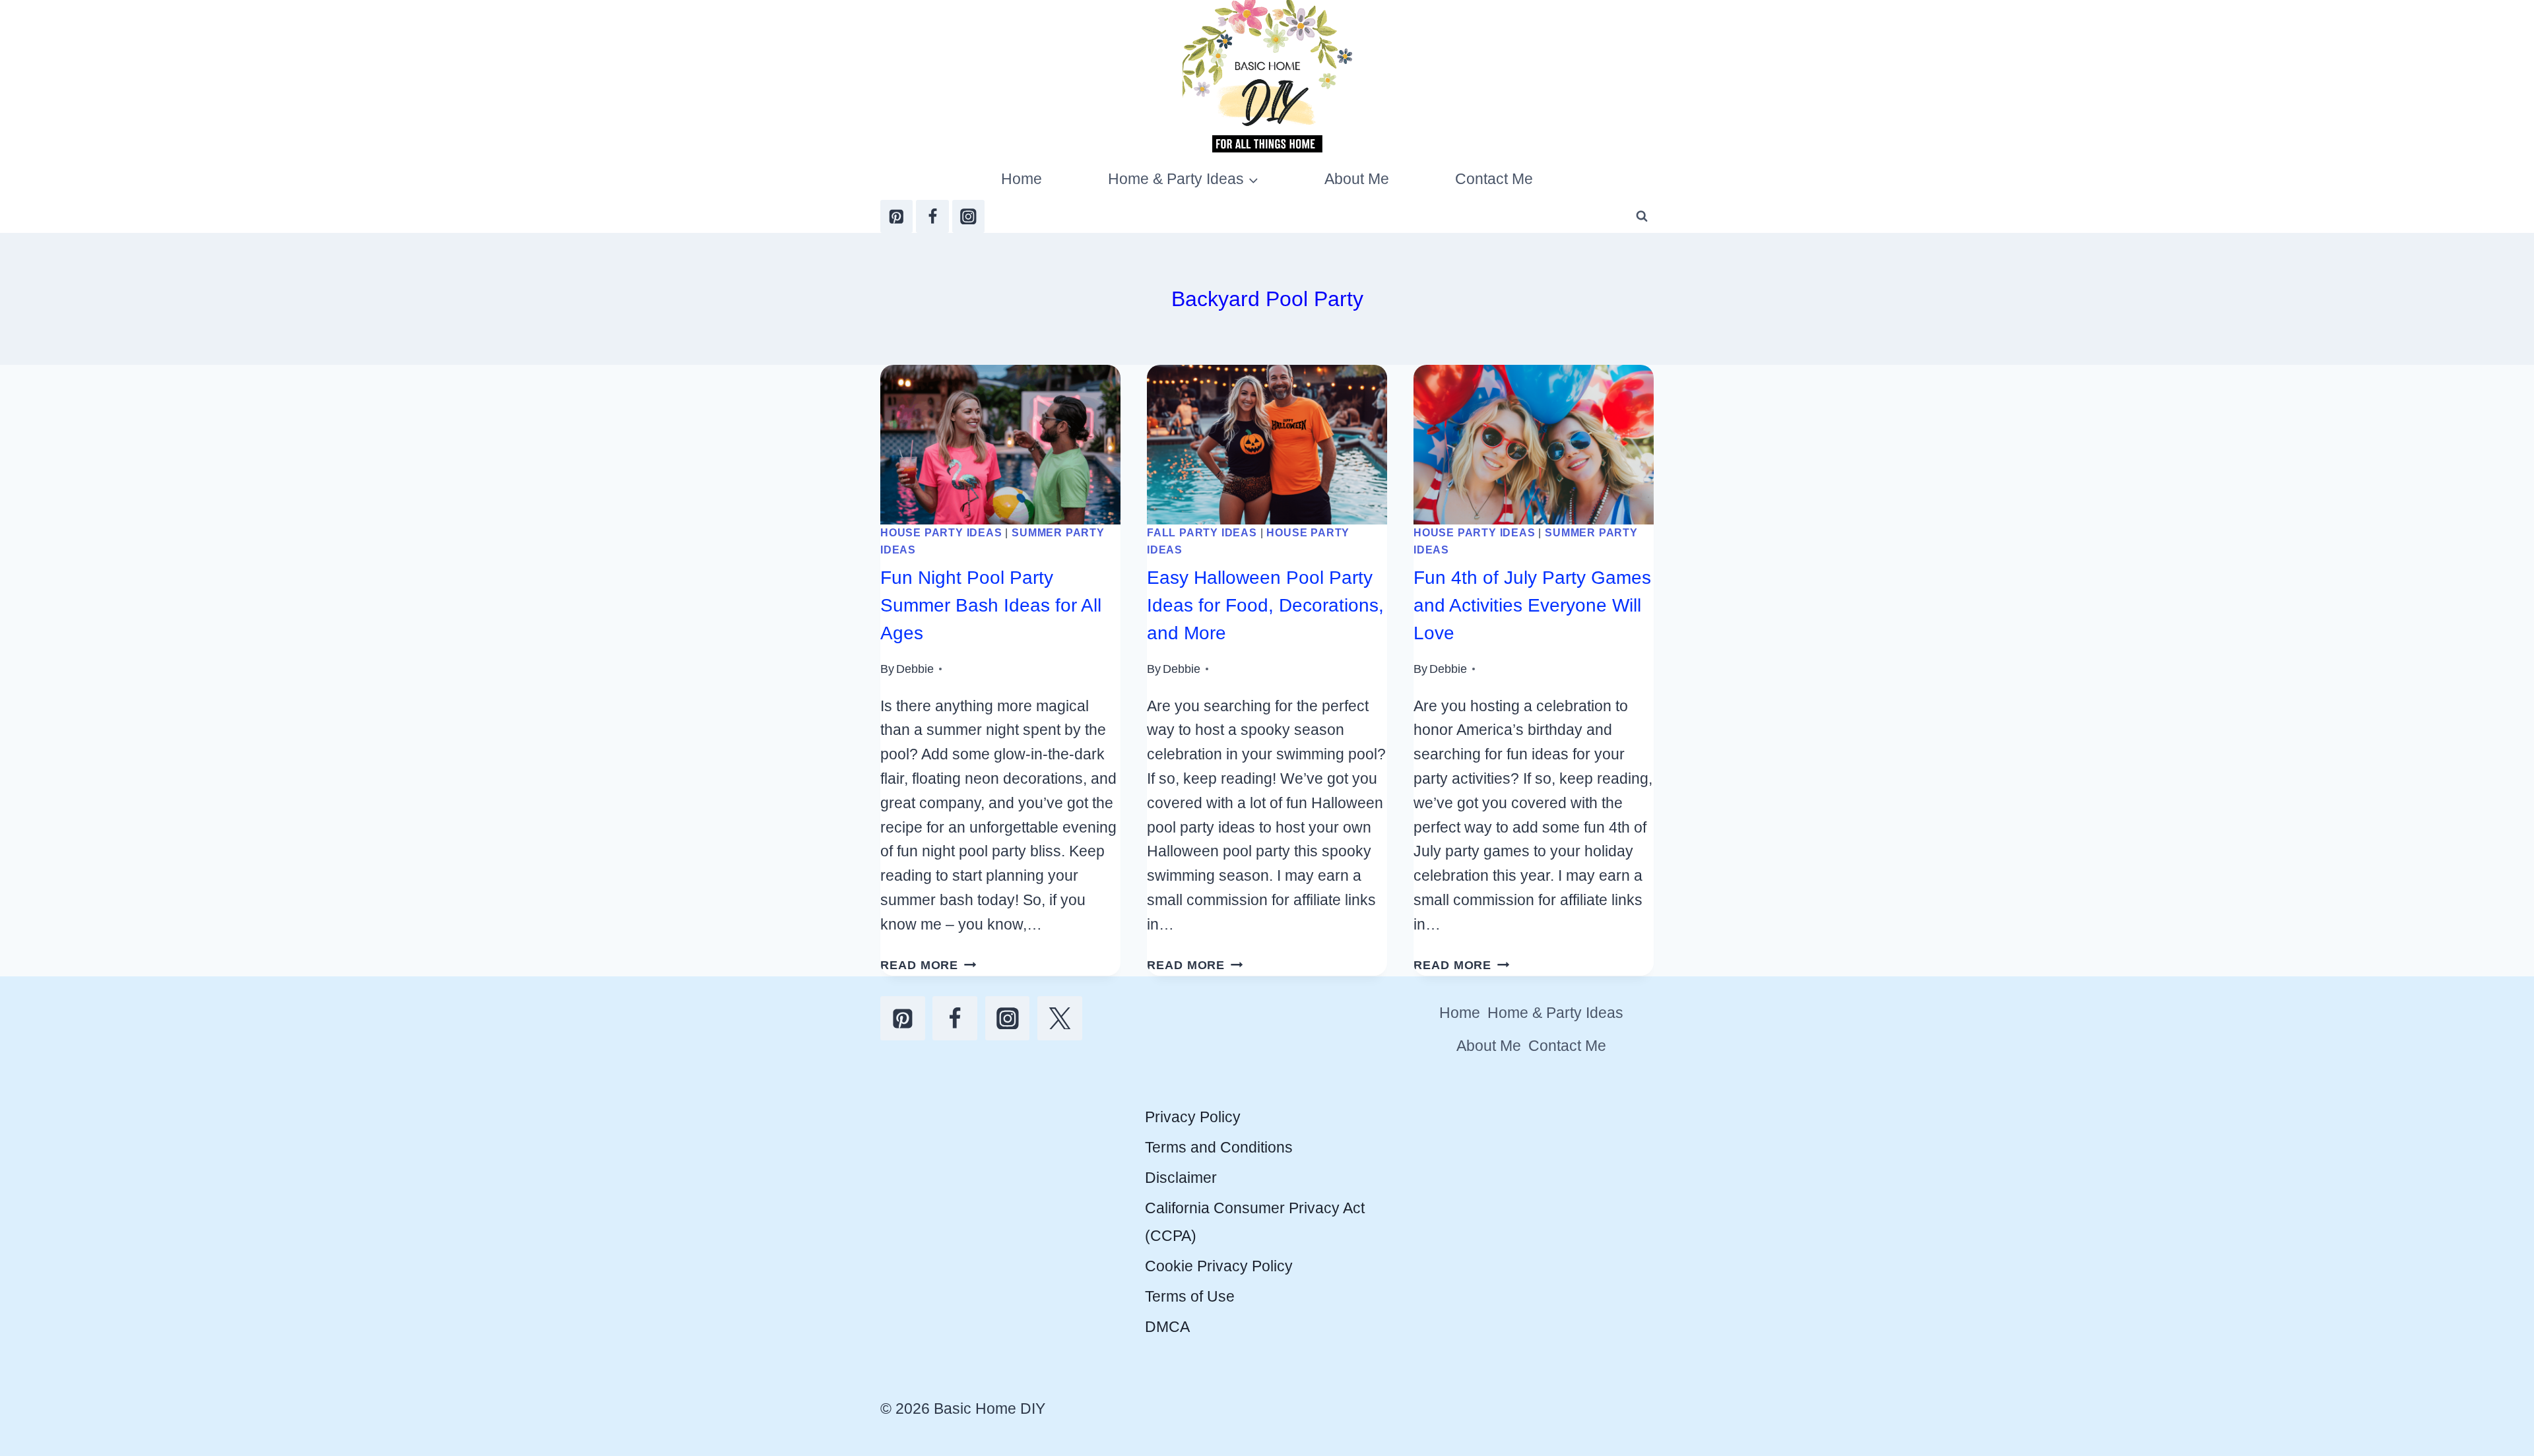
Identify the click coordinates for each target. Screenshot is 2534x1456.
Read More (928, 965)
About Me (1357, 179)
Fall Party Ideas (1202, 532)
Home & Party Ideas (1555, 1013)
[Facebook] (932, 216)
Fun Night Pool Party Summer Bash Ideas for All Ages (991, 605)
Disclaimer (1181, 1178)
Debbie (915, 669)
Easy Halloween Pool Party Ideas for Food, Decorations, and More (1265, 605)
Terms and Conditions (1219, 1147)
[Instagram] (968, 216)
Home (1022, 179)
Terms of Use (1190, 1296)
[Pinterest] (896, 216)
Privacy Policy (1193, 1117)
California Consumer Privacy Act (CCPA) (1255, 1221)
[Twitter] (1060, 1019)
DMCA (1167, 1327)
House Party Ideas (941, 532)
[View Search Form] (1642, 216)
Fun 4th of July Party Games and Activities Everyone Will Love (1532, 605)
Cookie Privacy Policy (1219, 1266)
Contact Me (1494, 179)
